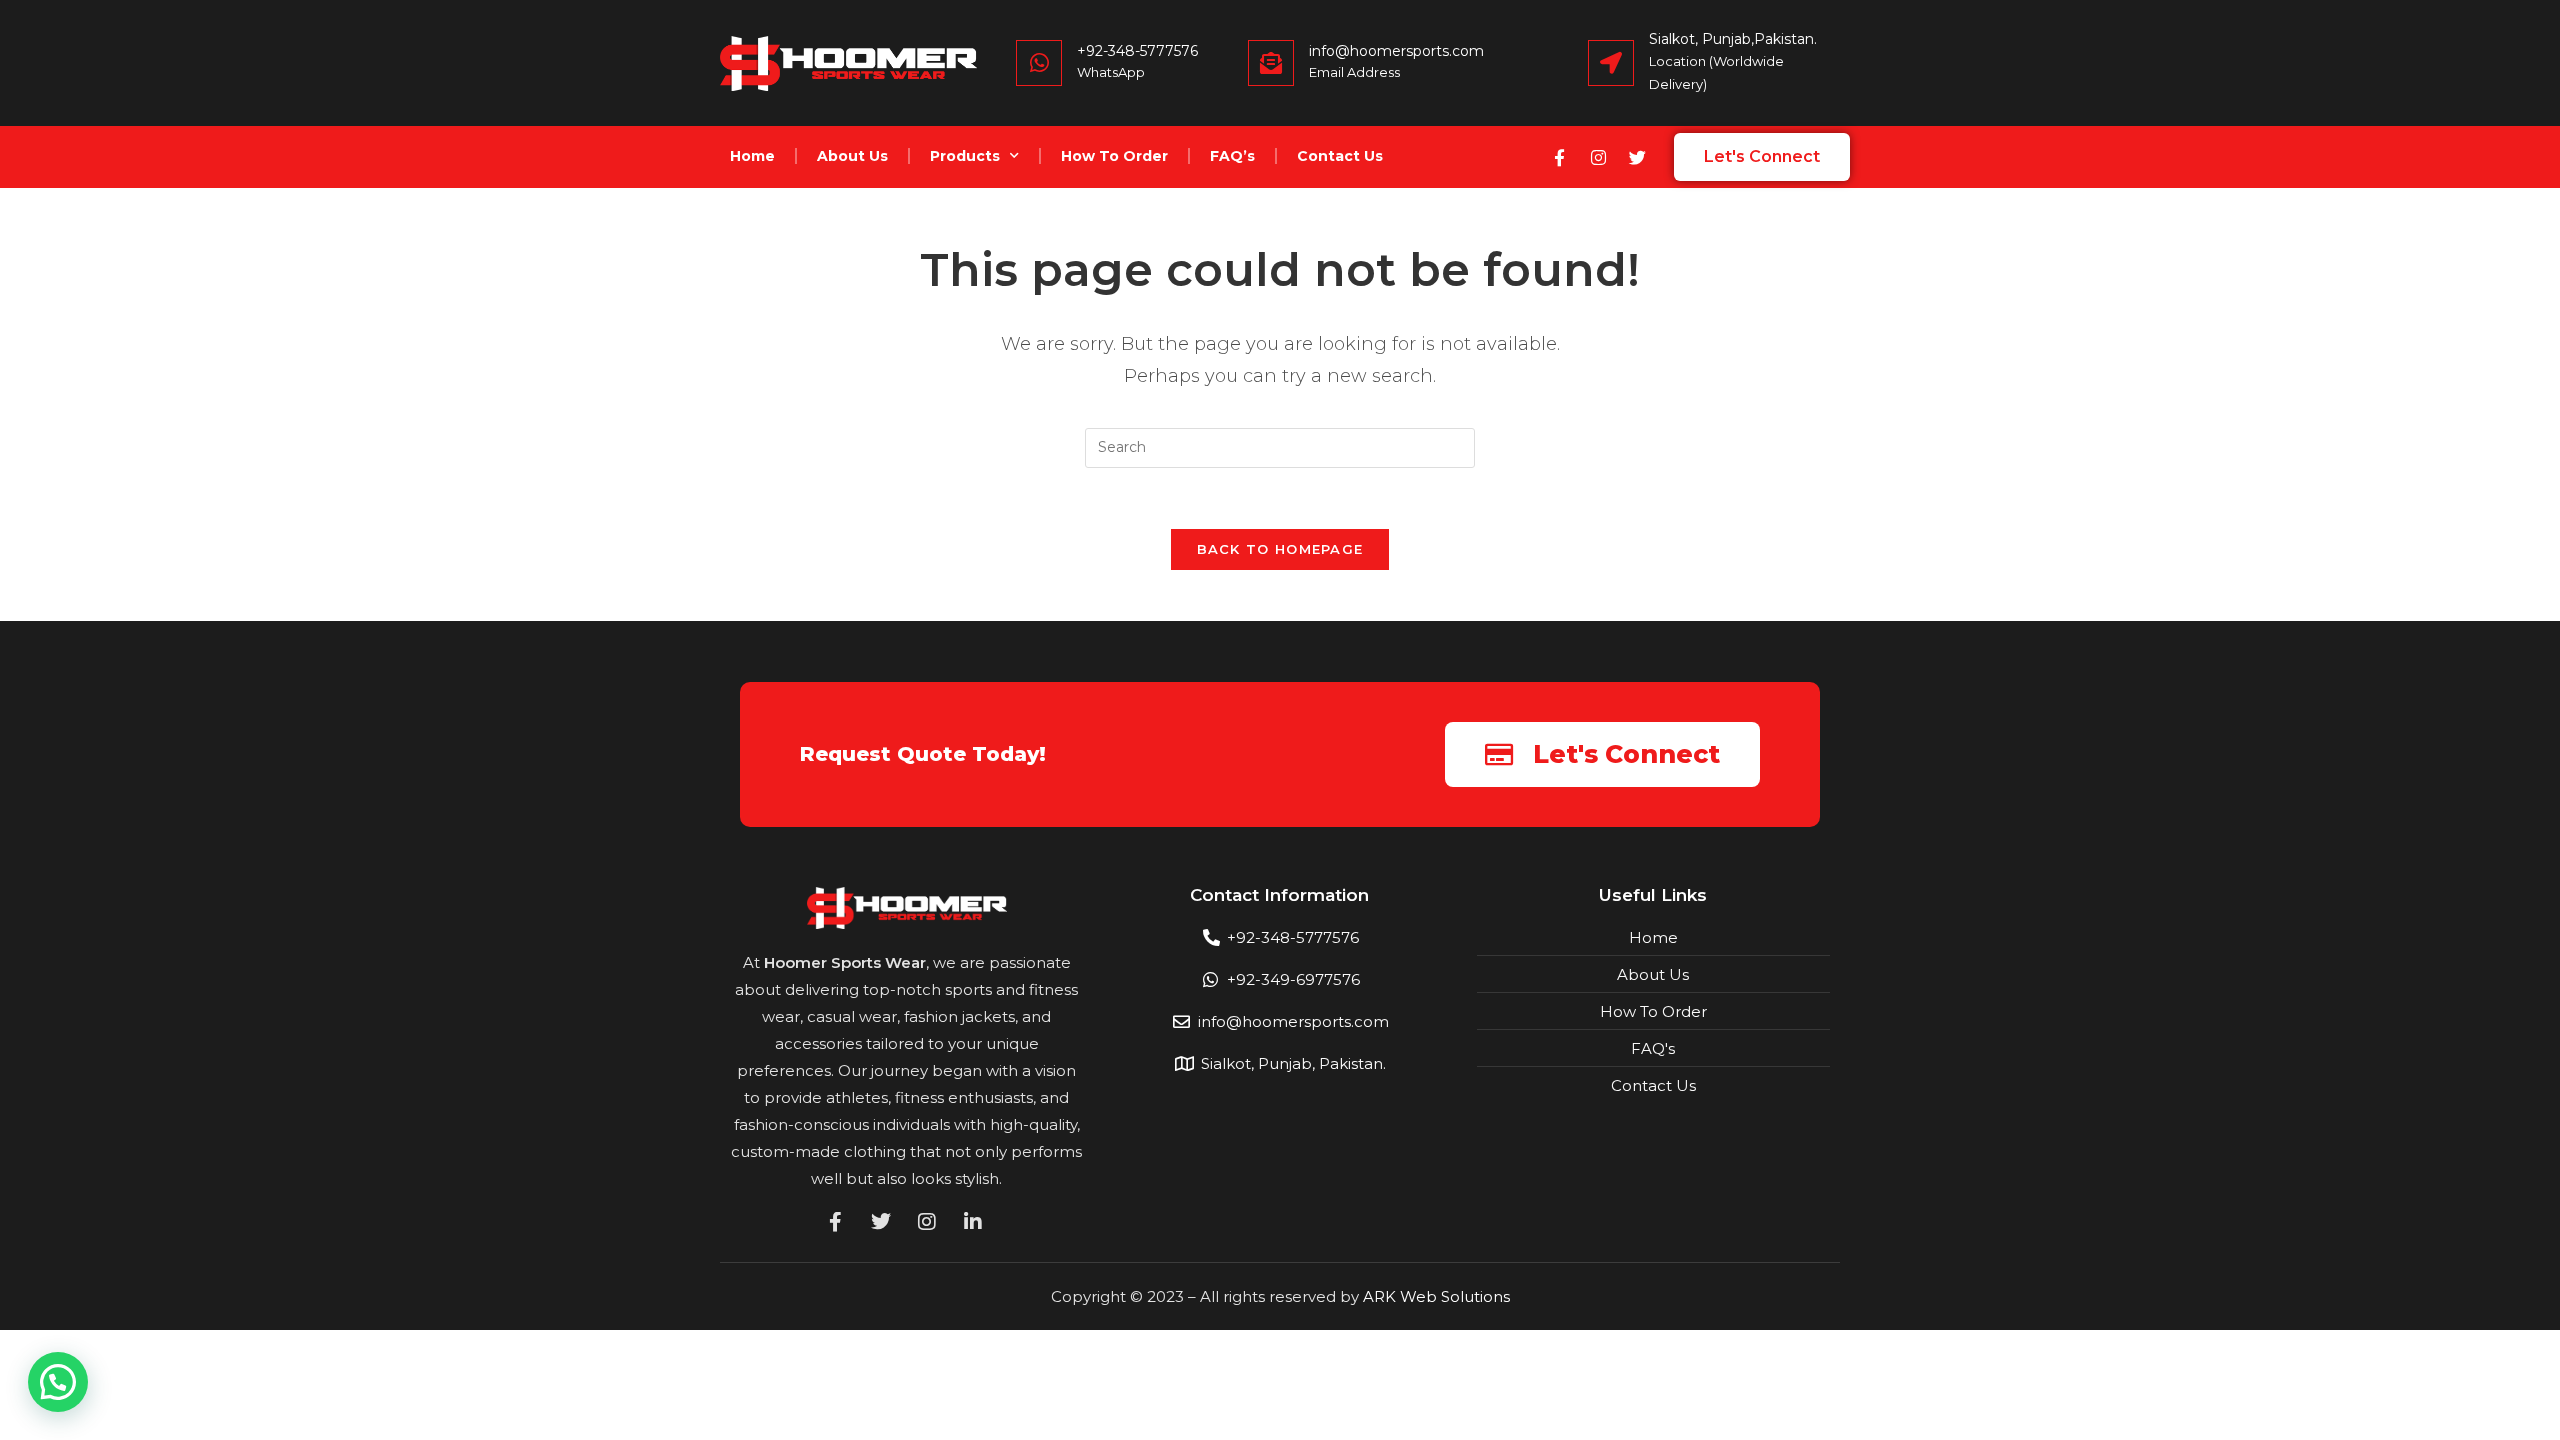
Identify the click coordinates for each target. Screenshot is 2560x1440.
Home (752, 156)
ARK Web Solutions (1436, 1296)
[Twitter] (1637, 157)
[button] (58, 1382)
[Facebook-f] (1559, 157)
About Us (852, 156)
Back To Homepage (1280, 549)
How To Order (1114, 156)
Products (965, 156)
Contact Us (1340, 156)
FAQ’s (1232, 156)
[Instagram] (1598, 157)
